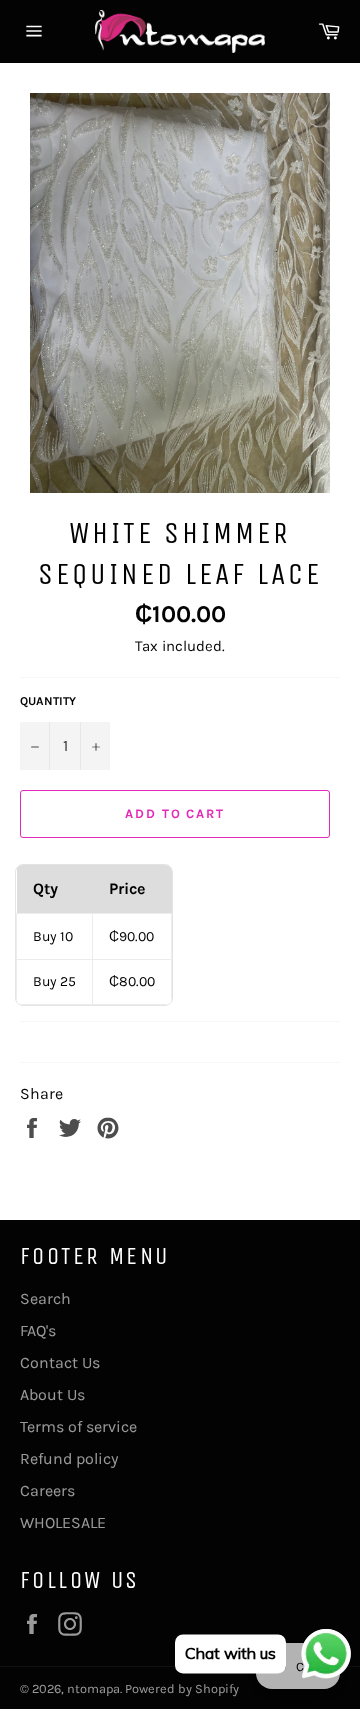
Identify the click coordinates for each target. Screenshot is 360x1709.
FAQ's (38, 1330)
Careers (47, 1490)
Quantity (48, 701)
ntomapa (93, 1688)
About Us (52, 1394)
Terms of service (78, 1426)
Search (45, 1298)
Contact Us (60, 1362)
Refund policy (69, 1458)
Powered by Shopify (182, 1688)
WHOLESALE (63, 1522)
